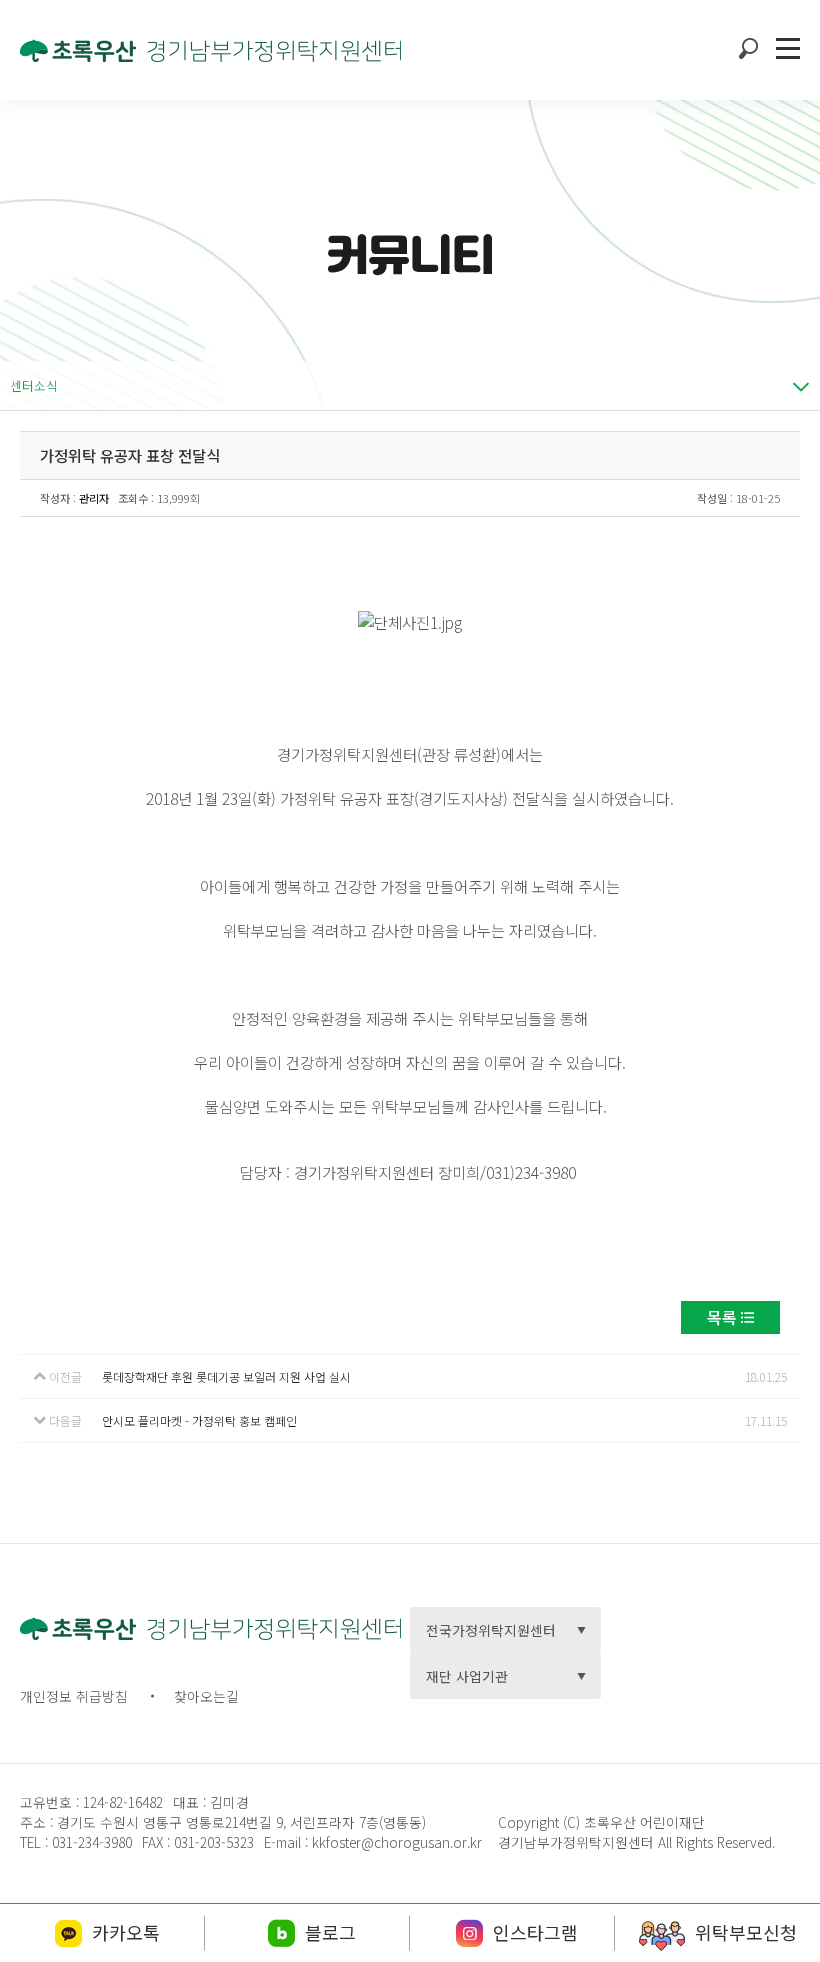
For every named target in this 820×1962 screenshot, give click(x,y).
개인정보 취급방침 (74, 1696)
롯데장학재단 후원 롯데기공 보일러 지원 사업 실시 (226, 1376)
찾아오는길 (206, 1696)
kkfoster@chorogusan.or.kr (397, 1842)
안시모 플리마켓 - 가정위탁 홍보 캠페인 (199, 1420)
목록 (722, 1317)
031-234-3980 (90, 1842)
